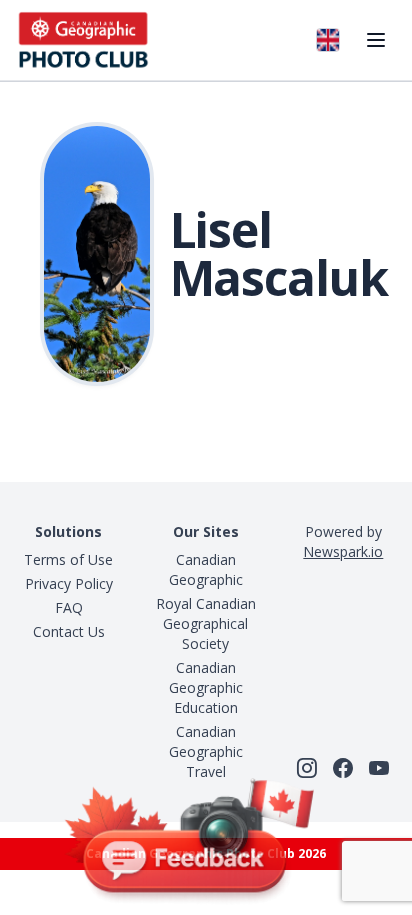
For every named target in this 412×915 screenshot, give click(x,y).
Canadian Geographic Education (206, 687)
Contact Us (69, 631)
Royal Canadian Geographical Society (206, 623)
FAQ (69, 607)
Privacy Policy (69, 583)
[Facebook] (343, 768)
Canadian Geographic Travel (206, 751)
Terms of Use (68, 559)
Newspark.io (343, 551)
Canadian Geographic (206, 569)
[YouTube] (379, 768)
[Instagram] (307, 768)
